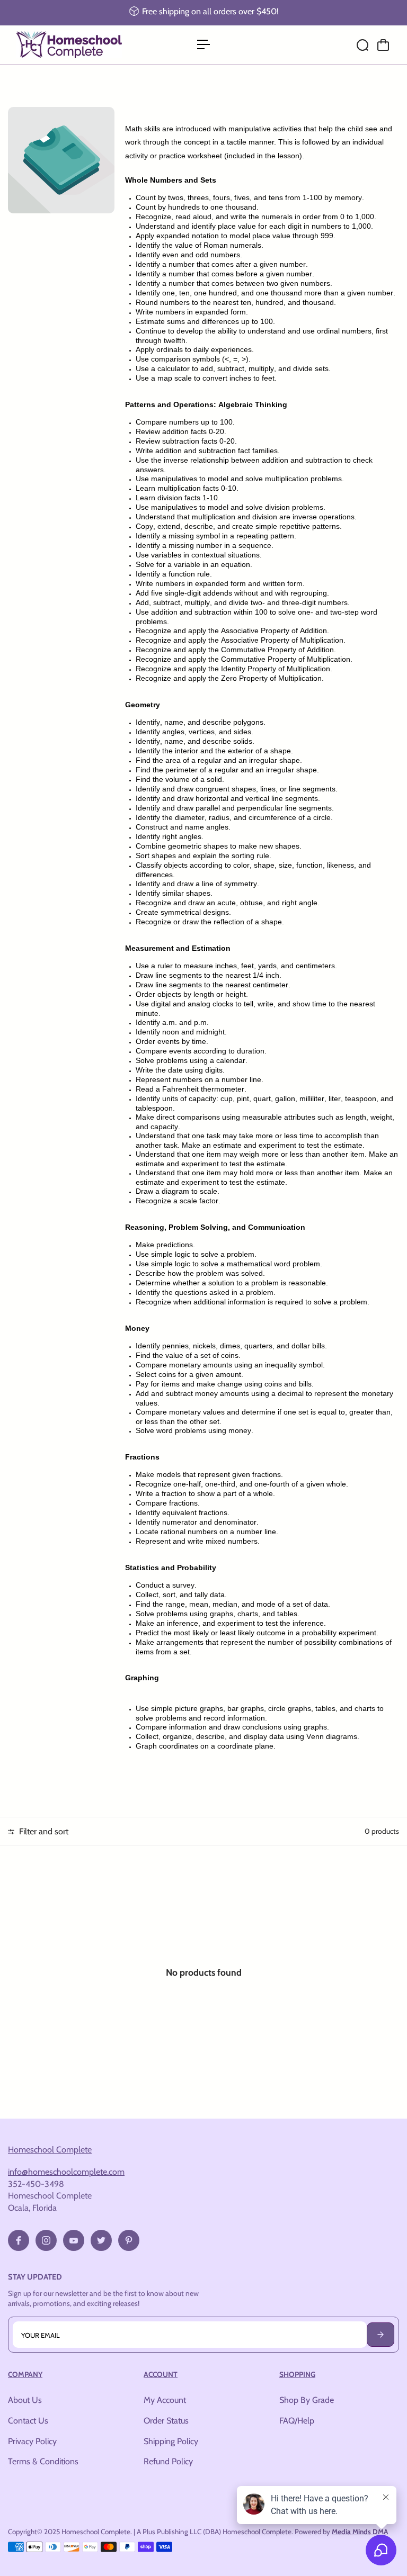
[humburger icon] (203, 44)
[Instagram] (46, 2240)
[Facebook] (19, 2240)
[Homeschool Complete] (82, 45)
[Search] (362, 45)
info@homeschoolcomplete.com (66, 2172)
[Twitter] (101, 2240)
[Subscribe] (381, 2335)
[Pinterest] (129, 2240)
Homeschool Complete (50, 2149)
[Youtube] (74, 2240)
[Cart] (383, 45)
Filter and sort (43, 1831)
